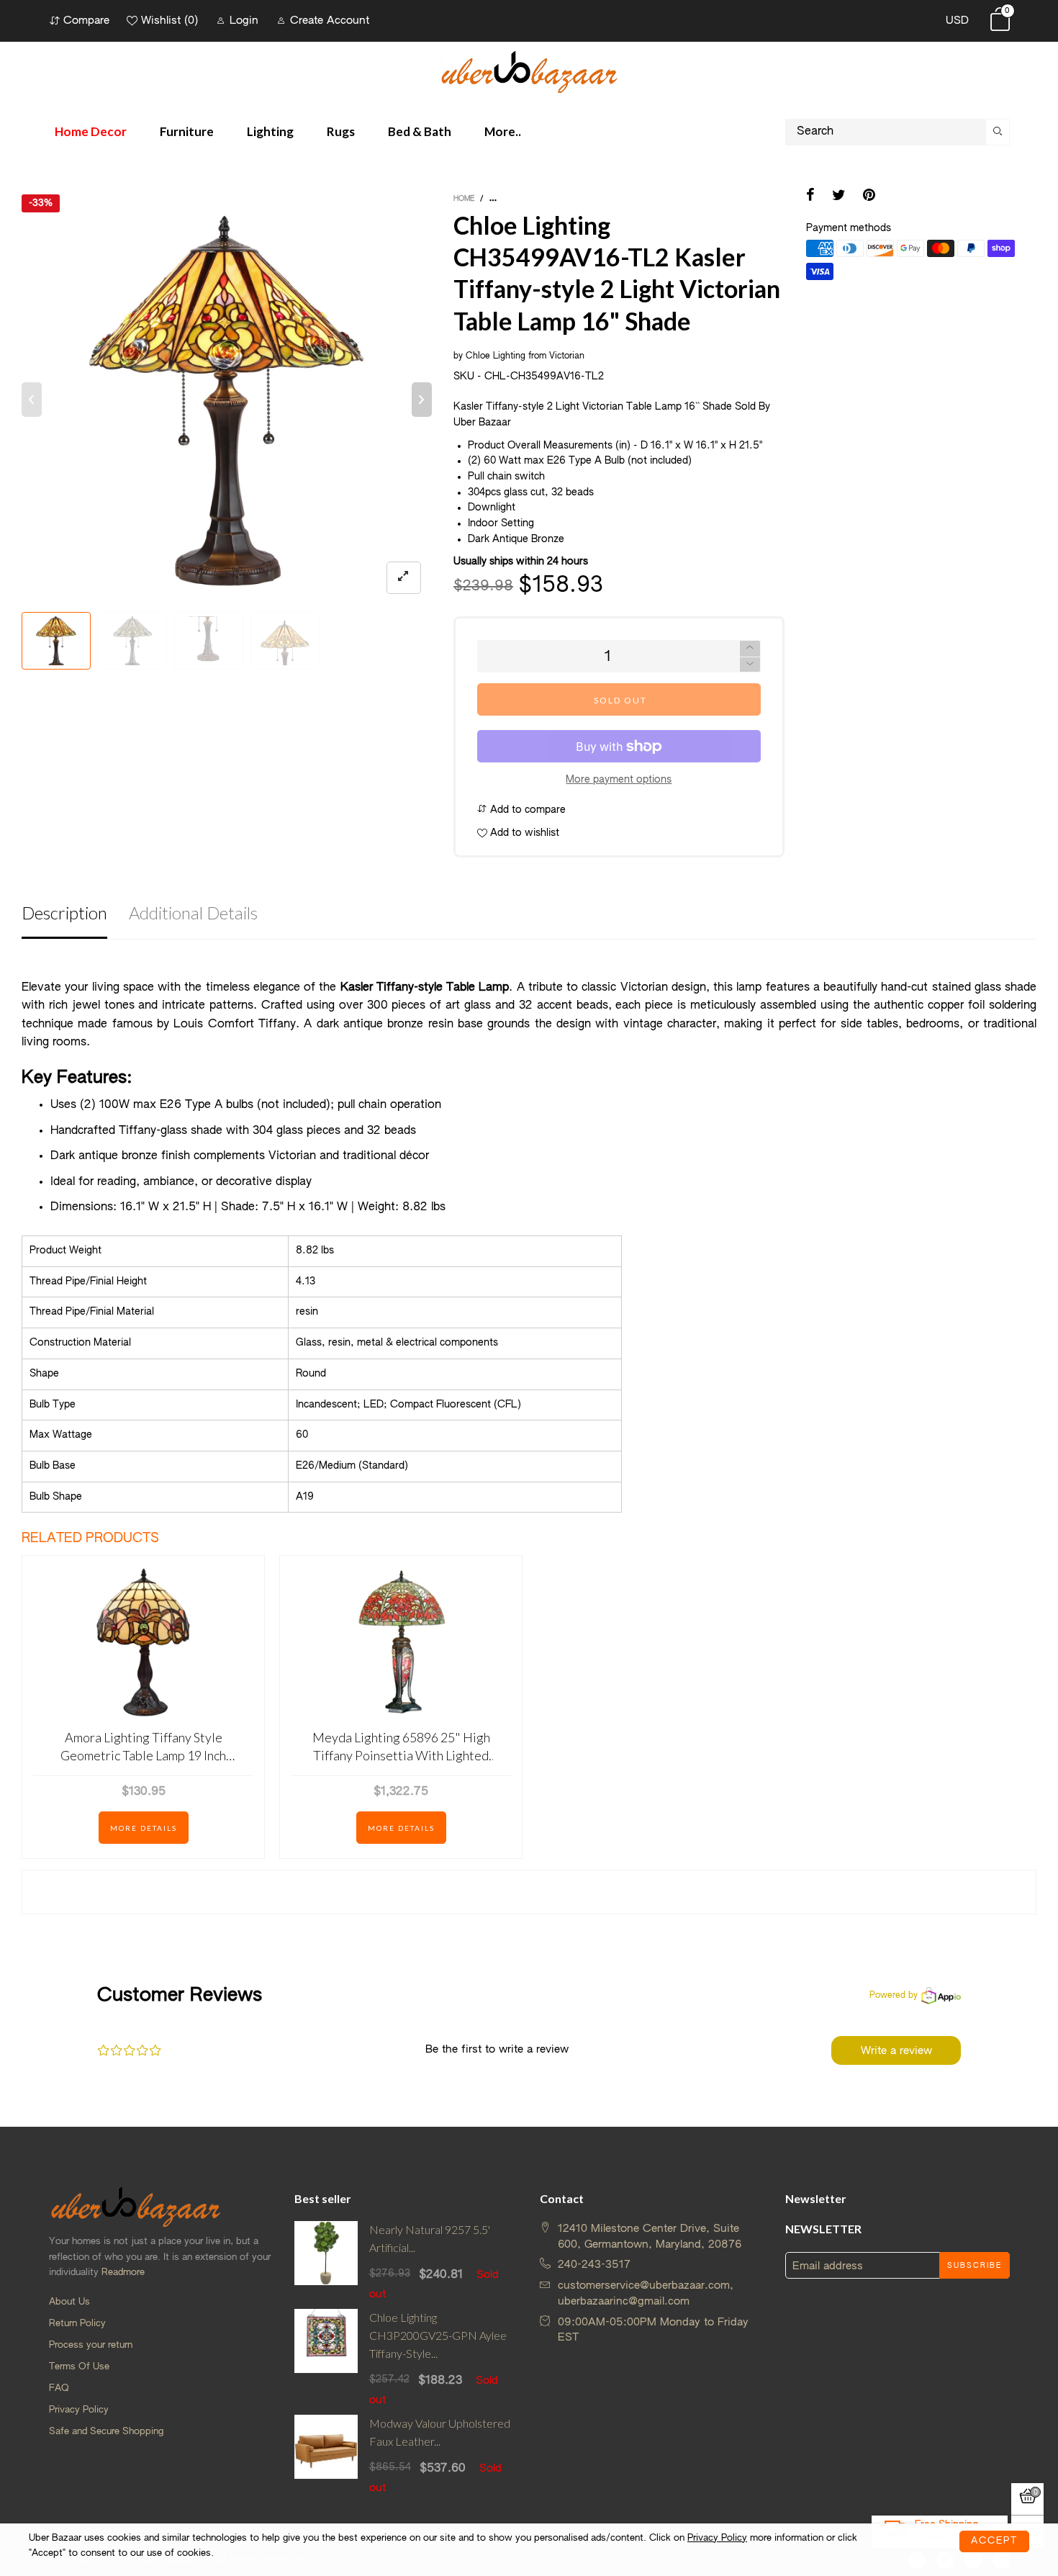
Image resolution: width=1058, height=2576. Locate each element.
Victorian (567, 356)
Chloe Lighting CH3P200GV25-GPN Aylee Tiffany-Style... (438, 2335)
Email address (828, 2266)
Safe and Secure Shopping (106, 2432)
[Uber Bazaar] (529, 71)
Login (244, 21)
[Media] (404, 578)
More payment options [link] (619, 780)
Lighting (270, 131)
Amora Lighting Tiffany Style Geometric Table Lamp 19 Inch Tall (143, 1747)
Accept (994, 2541)
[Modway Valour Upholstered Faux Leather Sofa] (326, 2455)
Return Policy (77, 2324)
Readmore (123, 2273)
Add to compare (526, 810)
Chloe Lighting (496, 356)
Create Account (330, 21)
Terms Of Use (79, 2367)
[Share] (810, 197)
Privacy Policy (79, 2410)
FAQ (59, 2388)
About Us (69, 2302)
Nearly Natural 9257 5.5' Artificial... (430, 2238)
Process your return (91, 2345)
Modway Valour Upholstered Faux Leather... (440, 2432)
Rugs (341, 131)
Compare (86, 21)
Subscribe (975, 2266)
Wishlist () (169, 21)
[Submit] (998, 132)
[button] (32, 400)
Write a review (896, 2051)
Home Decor (91, 131)
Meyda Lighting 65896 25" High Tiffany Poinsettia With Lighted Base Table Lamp (401, 1747)
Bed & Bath (420, 131)
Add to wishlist (523, 833)
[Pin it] (869, 197)
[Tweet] (839, 197)
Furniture (187, 131)
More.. (503, 131)
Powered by (894, 1996)
